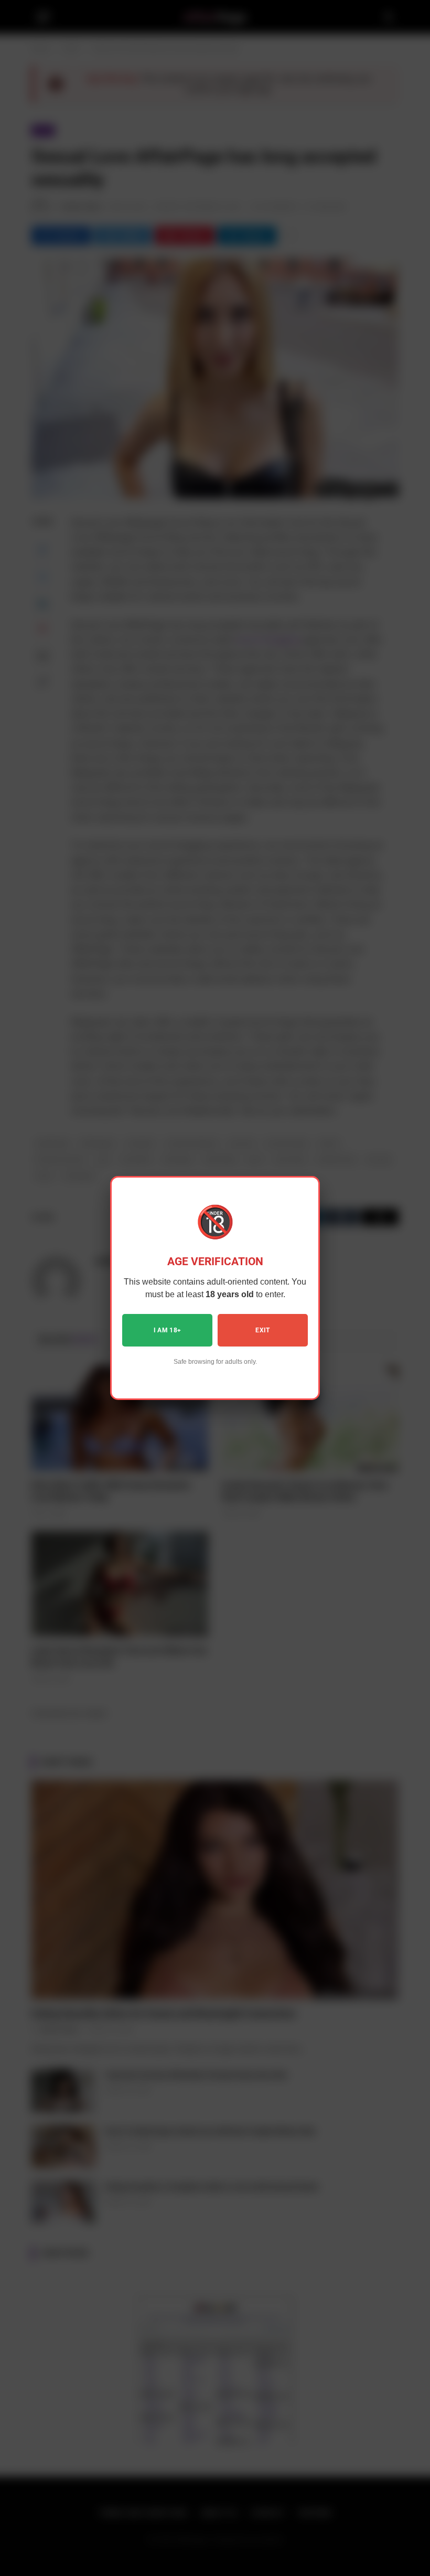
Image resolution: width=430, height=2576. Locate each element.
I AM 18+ (168, 1330)
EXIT (262, 1330)
